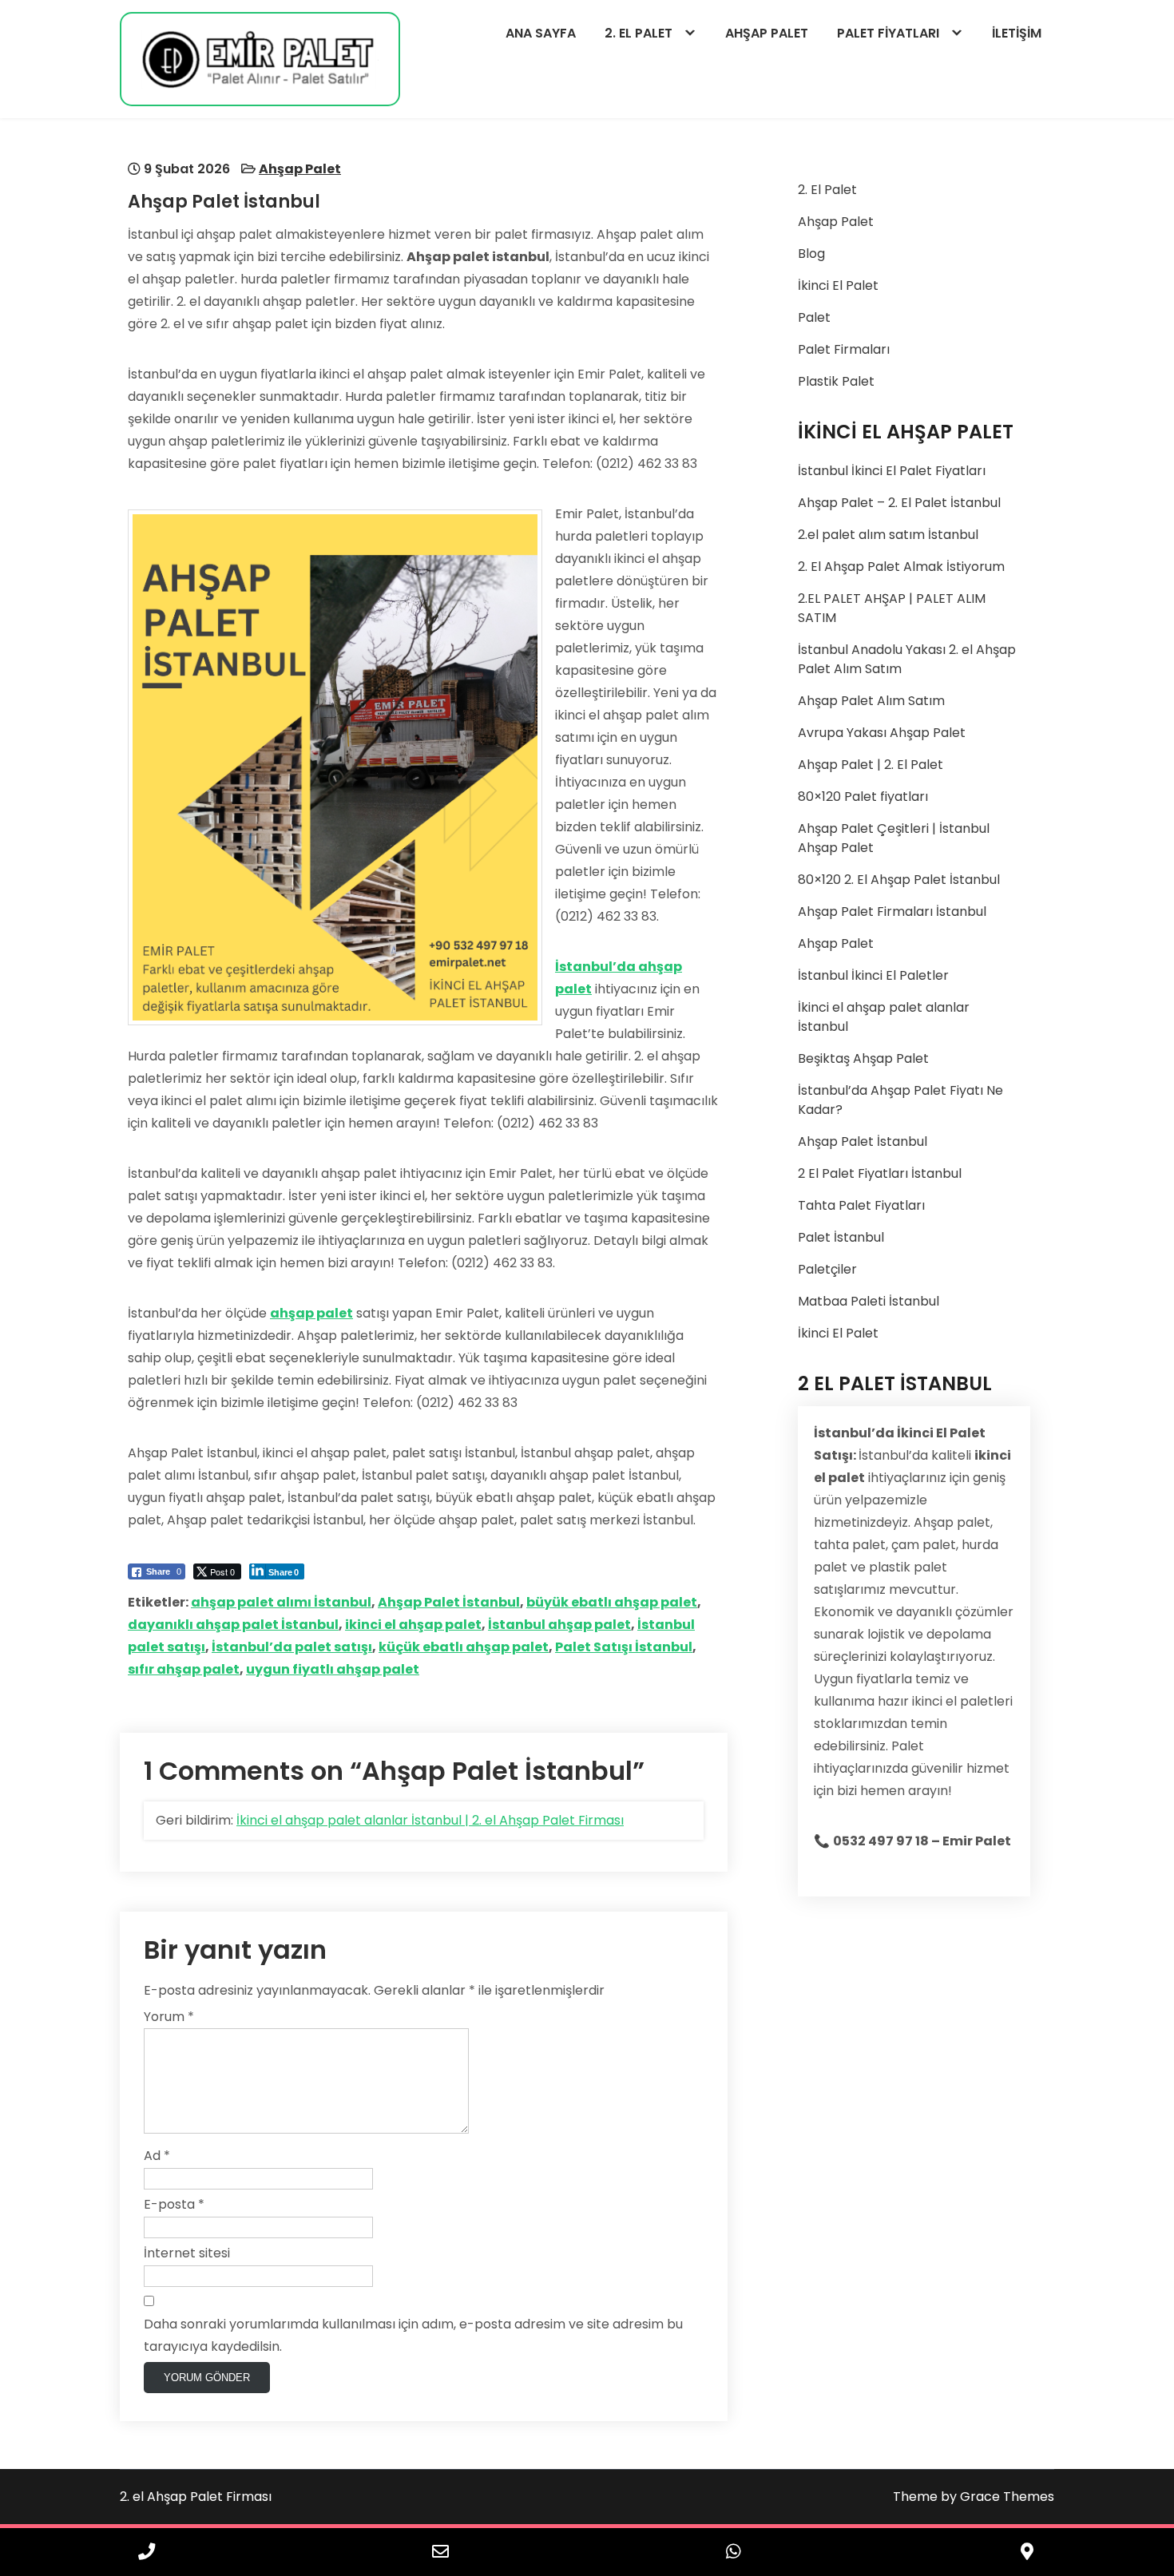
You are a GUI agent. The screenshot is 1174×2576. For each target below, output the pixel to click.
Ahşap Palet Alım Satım (871, 701)
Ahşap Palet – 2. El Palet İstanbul (899, 503)
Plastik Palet (836, 381)
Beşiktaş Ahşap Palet (863, 1058)
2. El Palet (827, 190)
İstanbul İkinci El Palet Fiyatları (892, 471)
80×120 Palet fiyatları (863, 797)
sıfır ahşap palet (184, 1669)
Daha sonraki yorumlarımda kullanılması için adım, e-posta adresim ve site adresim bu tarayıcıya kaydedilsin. (413, 2335)
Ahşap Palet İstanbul (449, 1602)
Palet (814, 317)
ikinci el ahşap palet (413, 1625)
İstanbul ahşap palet (559, 1625)
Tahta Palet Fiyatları (861, 1205)
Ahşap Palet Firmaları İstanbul (892, 912)
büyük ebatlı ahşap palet (612, 1602)
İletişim (1017, 33)
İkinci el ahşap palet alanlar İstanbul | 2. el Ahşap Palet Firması (430, 1820)
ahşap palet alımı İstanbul (281, 1602)
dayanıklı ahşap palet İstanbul (233, 1625)
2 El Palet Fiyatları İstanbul (880, 1173)
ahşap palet (311, 1313)
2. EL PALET (639, 33)
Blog (811, 254)
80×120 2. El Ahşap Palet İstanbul (899, 880)
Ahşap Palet (300, 169)
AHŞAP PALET (767, 33)
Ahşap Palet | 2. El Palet (871, 765)
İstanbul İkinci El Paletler (873, 975)
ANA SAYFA (541, 33)
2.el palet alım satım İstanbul (888, 535)
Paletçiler (827, 1269)
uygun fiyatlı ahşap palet (333, 1669)
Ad (157, 2156)
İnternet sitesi (187, 2253)
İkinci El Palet (838, 285)
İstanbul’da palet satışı (292, 1647)
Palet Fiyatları (888, 33)
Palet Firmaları (844, 349)
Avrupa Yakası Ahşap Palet (882, 733)
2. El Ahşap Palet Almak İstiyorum (901, 567)
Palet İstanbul (841, 1237)
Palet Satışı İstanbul (624, 1647)
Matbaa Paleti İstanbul (869, 1301)
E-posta (174, 2204)
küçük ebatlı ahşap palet (464, 1647)
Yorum (169, 2017)
